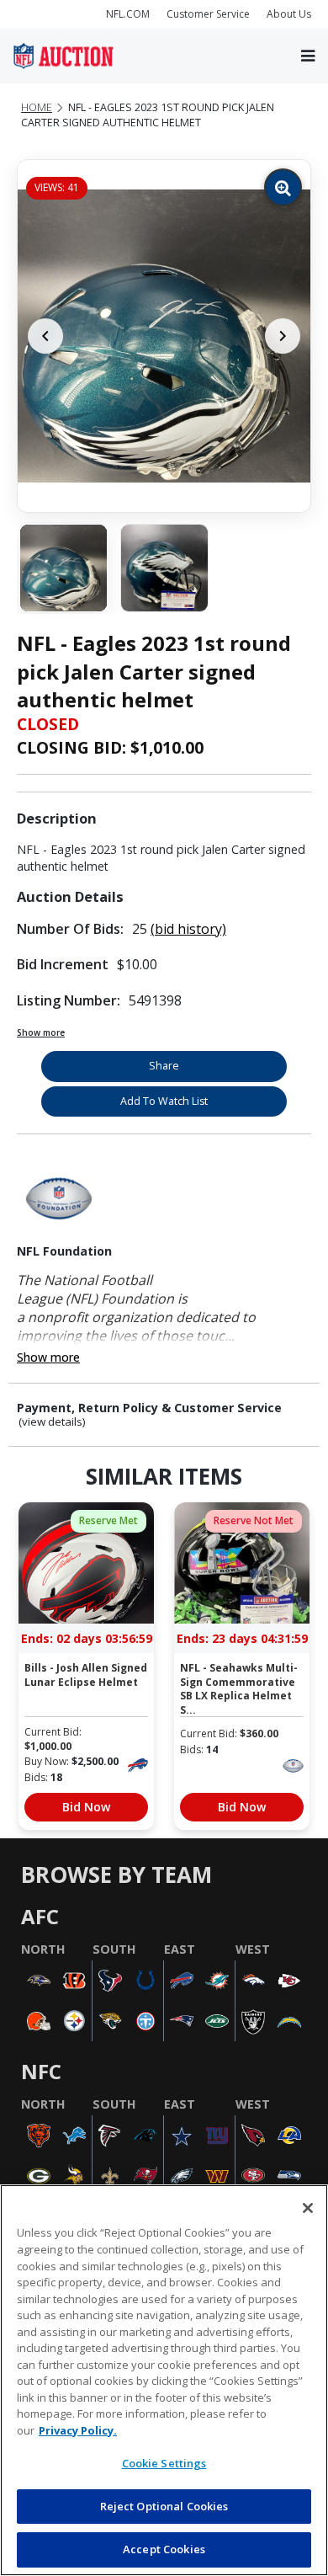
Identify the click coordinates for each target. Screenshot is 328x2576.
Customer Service (208, 14)
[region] (164, 2380)
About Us (289, 14)
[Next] (283, 336)
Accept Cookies (164, 2549)
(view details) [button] (52, 1422)
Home (37, 107)
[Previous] (45, 336)
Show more (41, 1032)
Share (164, 1066)
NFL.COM (128, 14)
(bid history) (188, 929)
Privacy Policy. (78, 2430)
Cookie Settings (164, 2463)
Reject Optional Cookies (164, 2506)
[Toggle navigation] (308, 56)
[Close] (308, 2208)
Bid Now (86, 1807)
